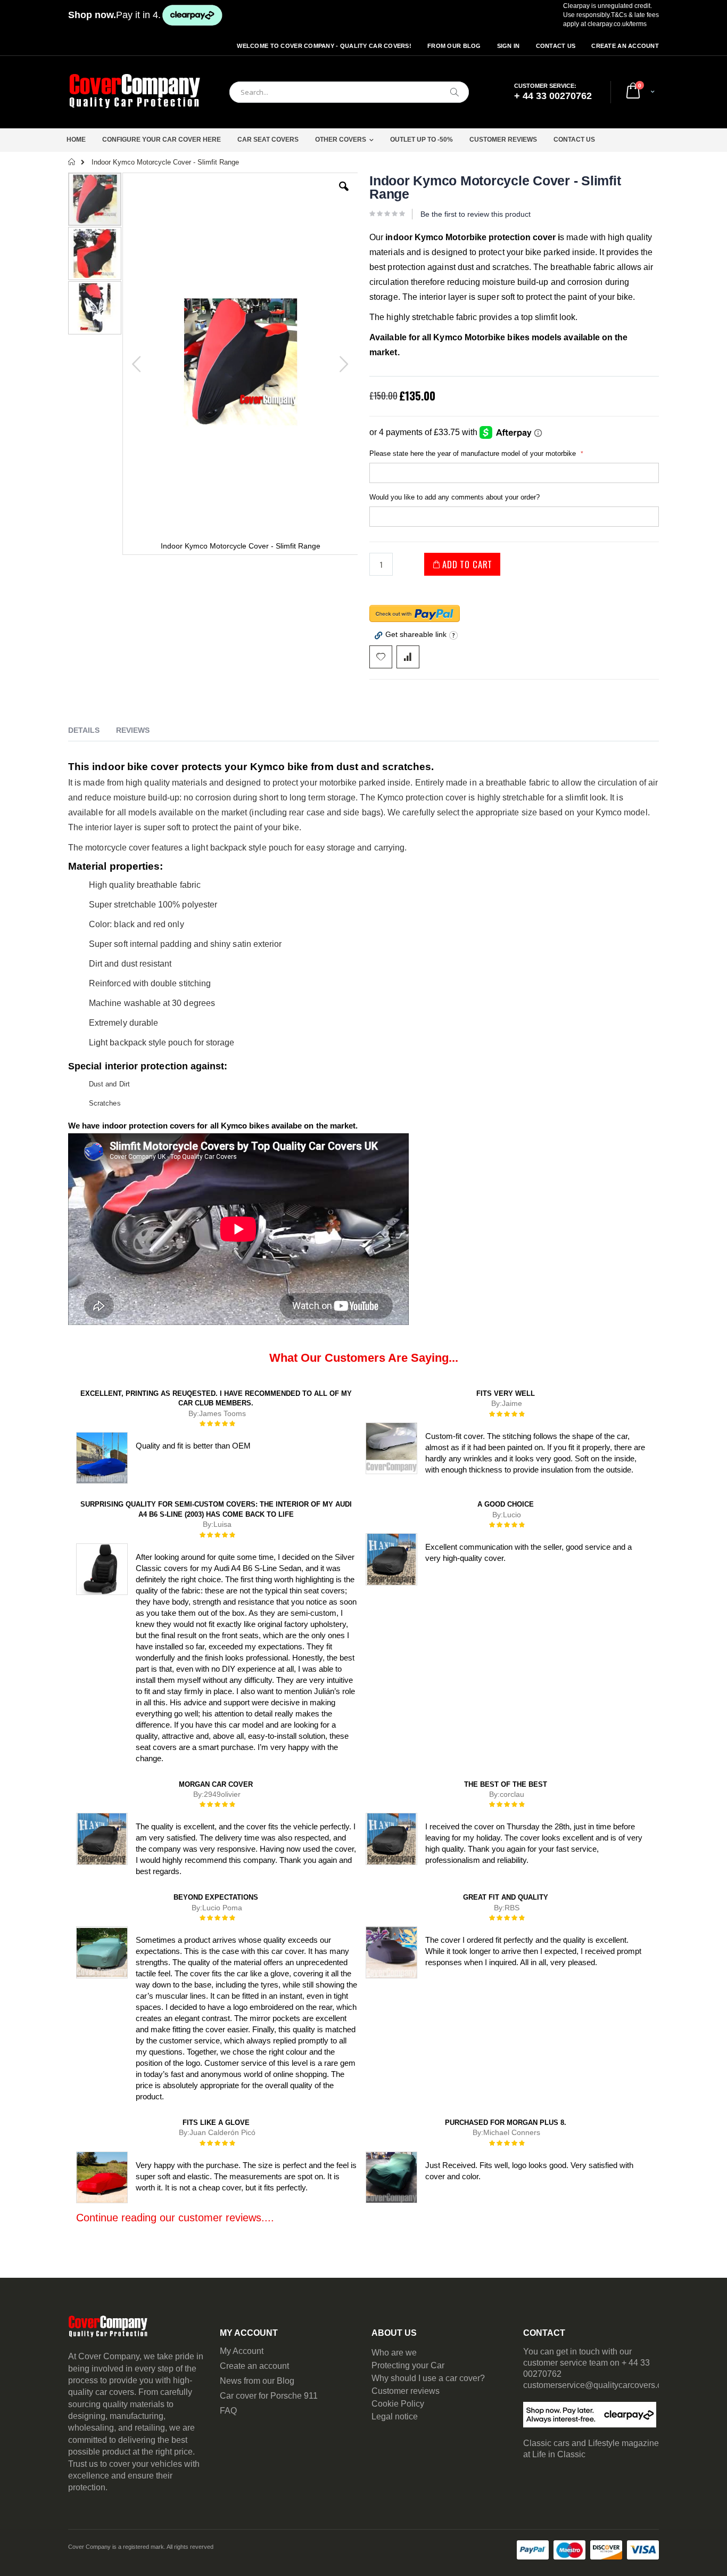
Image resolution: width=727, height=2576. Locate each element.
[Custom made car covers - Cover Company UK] (135, 92)
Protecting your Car (408, 2365)
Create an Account (625, 46)
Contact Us (556, 46)
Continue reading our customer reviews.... (175, 2218)
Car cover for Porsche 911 (269, 2396)
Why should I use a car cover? (428, 2378)
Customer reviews (406, 2391)
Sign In (509, 46)
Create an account (254, 2366)
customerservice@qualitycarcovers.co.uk (600, 2385)
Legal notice (395, 2416)
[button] (344, 194)
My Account (242, 2351)
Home (76, 140)
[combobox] (349, 92)
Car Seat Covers (268, 140)
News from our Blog (257, 2381)
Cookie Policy (398, 2404)
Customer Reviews (503, 140)
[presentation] (92, 732)
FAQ (228, 2411)
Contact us (574, 140)
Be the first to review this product (476, 214)
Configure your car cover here (162, 140)
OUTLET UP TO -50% (422, 140)
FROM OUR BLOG (454, 46)
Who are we (394, 2353)
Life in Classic (559, 2454)
